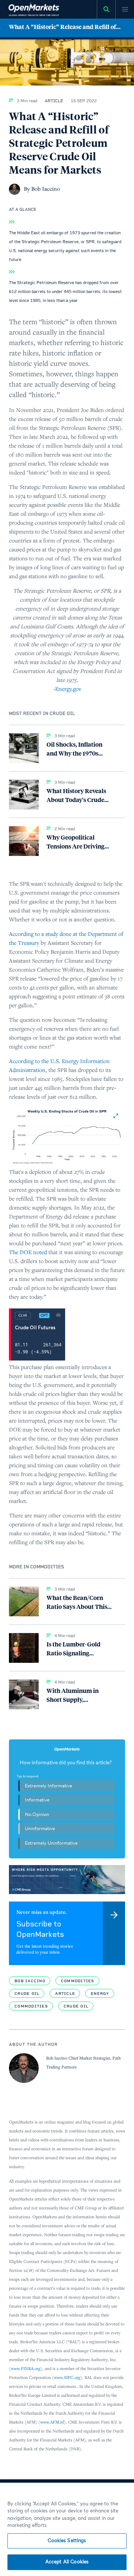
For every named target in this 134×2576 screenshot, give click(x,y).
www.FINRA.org (26, 2368)
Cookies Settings (67, 2541)
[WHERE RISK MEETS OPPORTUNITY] (67, 1880)
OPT (44, 1316)
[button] (67, 29)
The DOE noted (28, 1252)
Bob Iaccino (30, 1981)
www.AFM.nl (52, 2422)
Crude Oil (27, 1994)
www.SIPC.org (67, 2377)
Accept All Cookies (67, 2562)
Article (65, 1994)
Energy (100, 1994)
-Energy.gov (67, 689)
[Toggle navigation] (125, 9)
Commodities (78, 1981)
